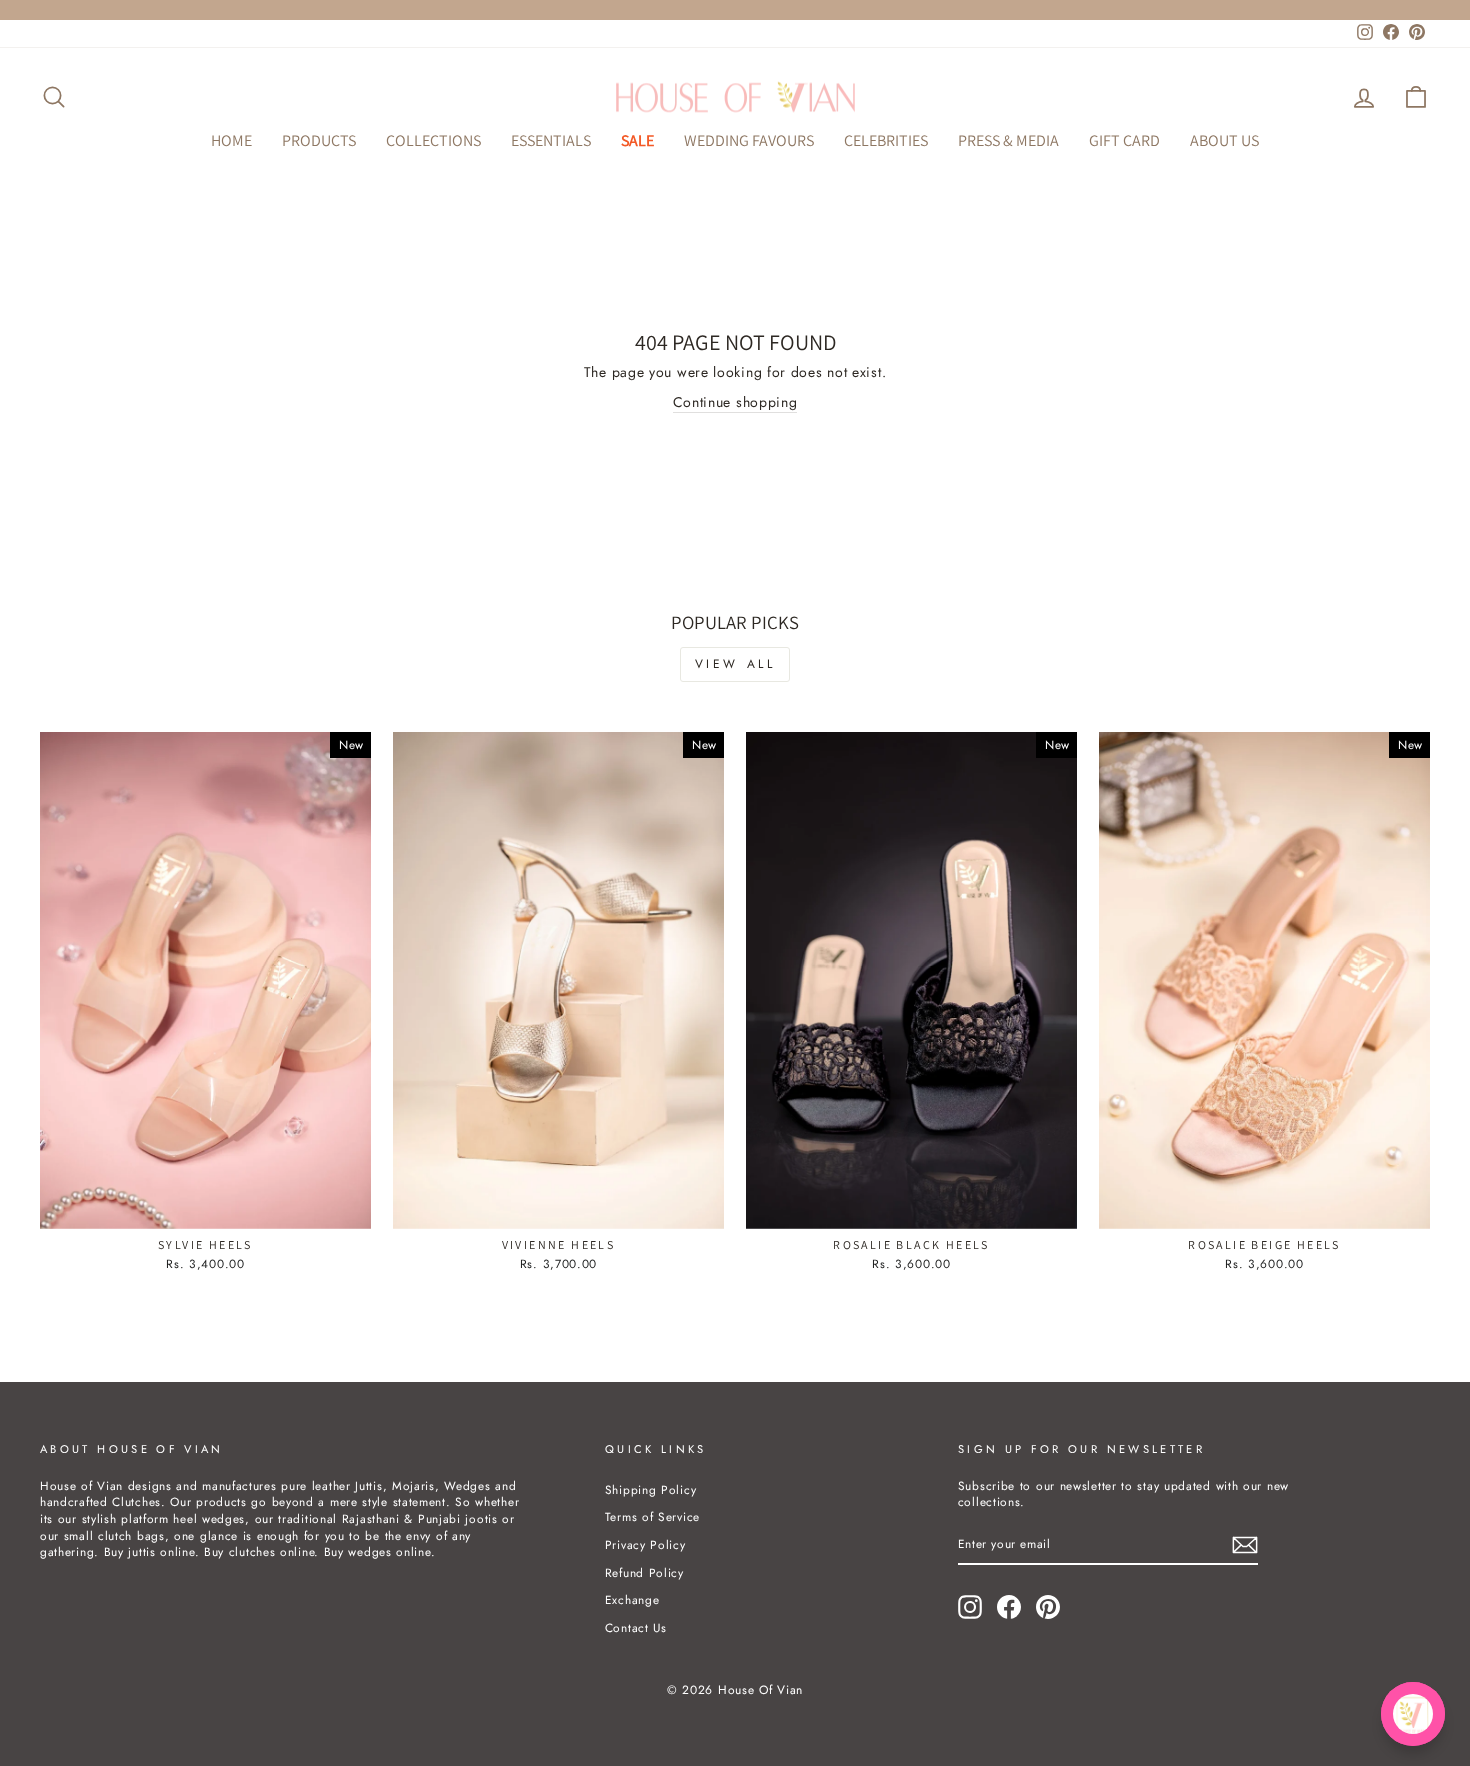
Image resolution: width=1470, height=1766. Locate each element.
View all (735, 664)
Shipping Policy (651, 1489)
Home (231, 140)
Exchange (632, 1599)
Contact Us (636, 1627)
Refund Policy (644, 1572)
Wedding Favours (749, 140)
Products (319, 140)
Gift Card (1124, 140)
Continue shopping (735, 402)
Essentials (551, 140)
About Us (1224, 140)
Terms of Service (652, 1516)
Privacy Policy (645, 1544)
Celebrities (886, 140)
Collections (433, 140)
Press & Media (1008, 140)
